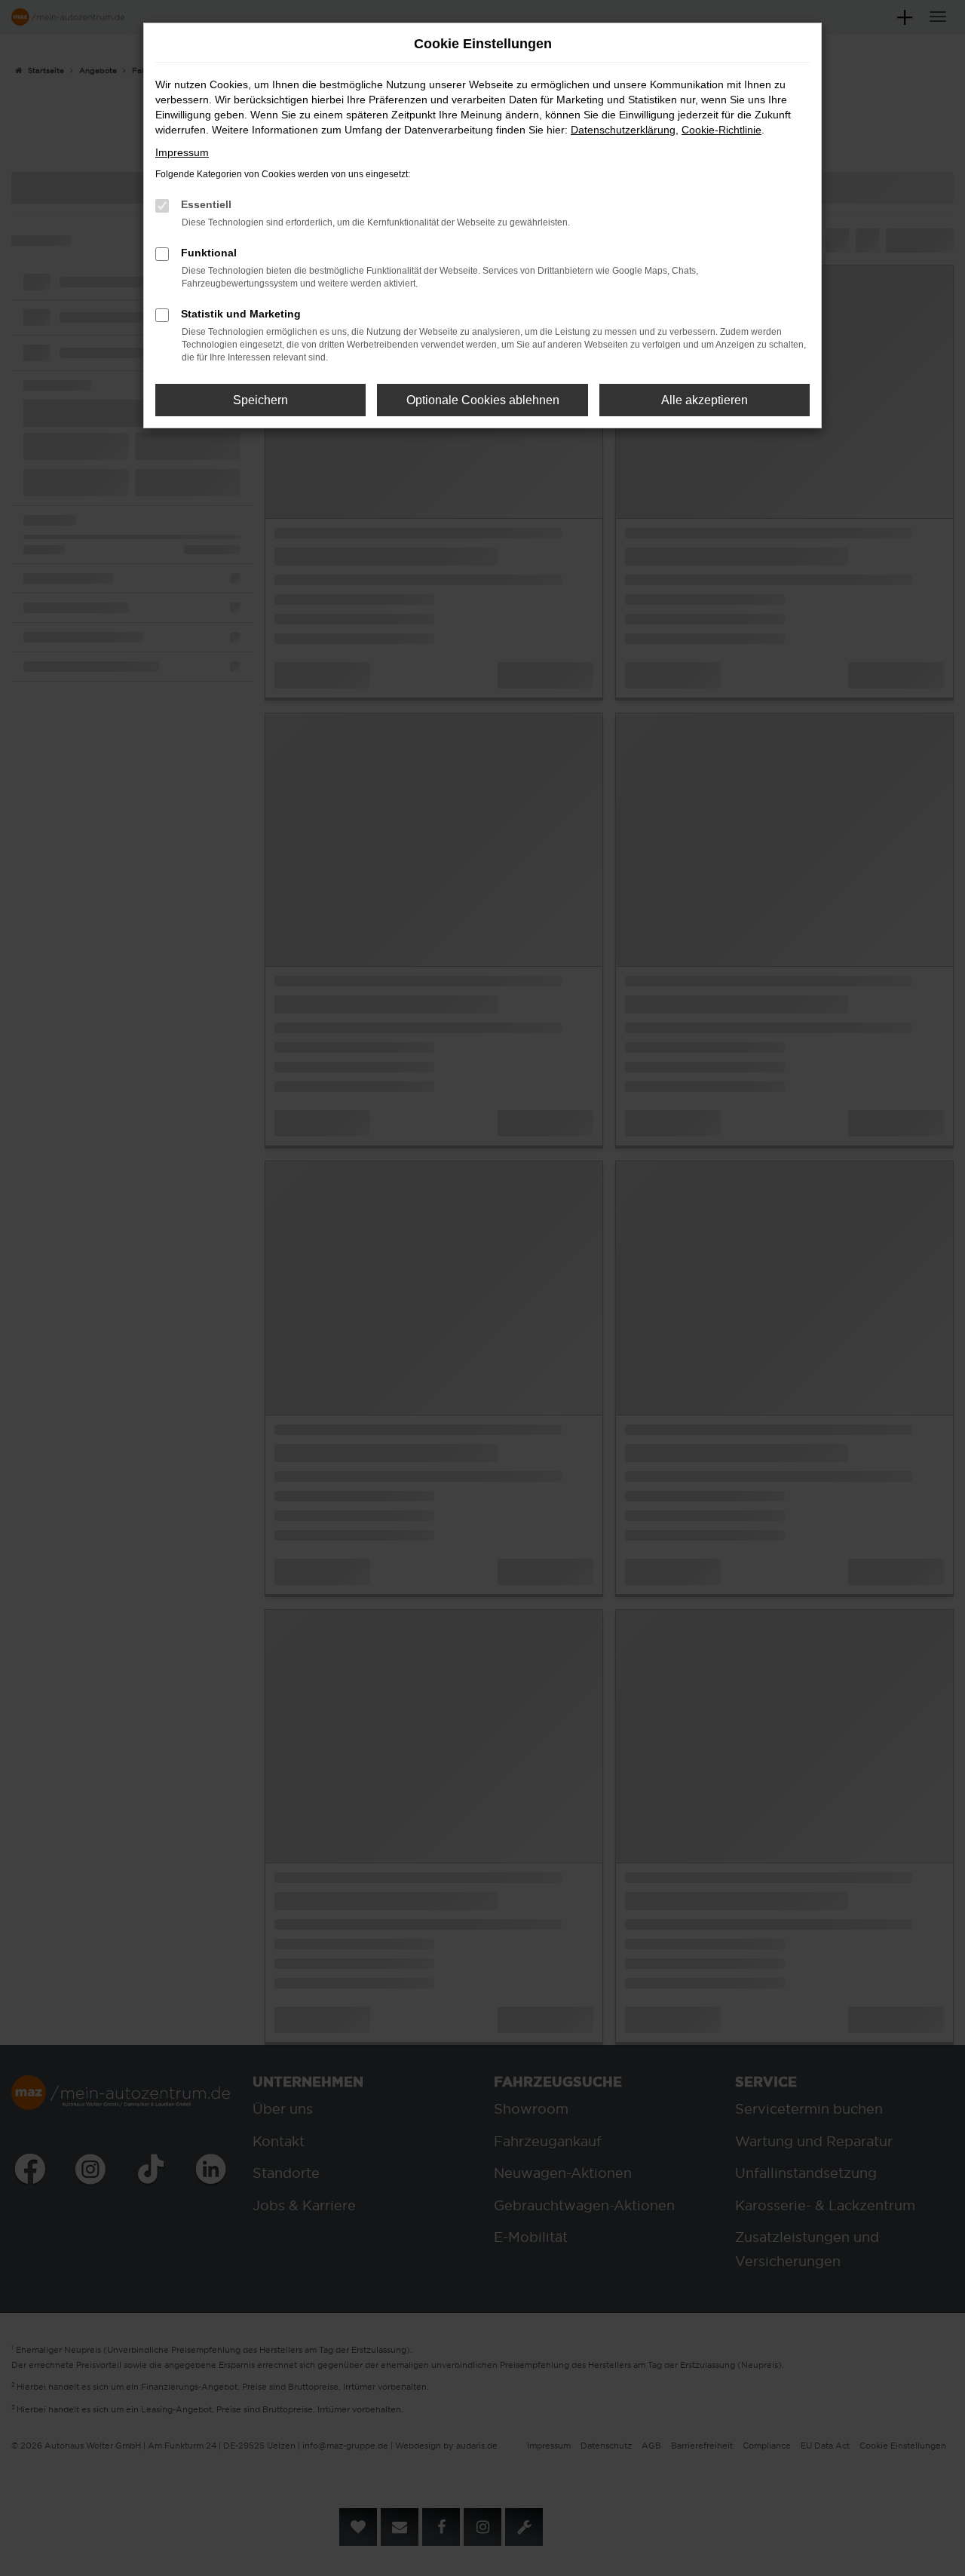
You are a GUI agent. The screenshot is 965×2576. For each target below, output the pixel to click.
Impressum (182, 152)
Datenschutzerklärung (623, 130)
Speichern (260, 400)
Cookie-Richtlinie (721, 130)
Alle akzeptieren (705, 400)
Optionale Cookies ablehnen (483, 400)
